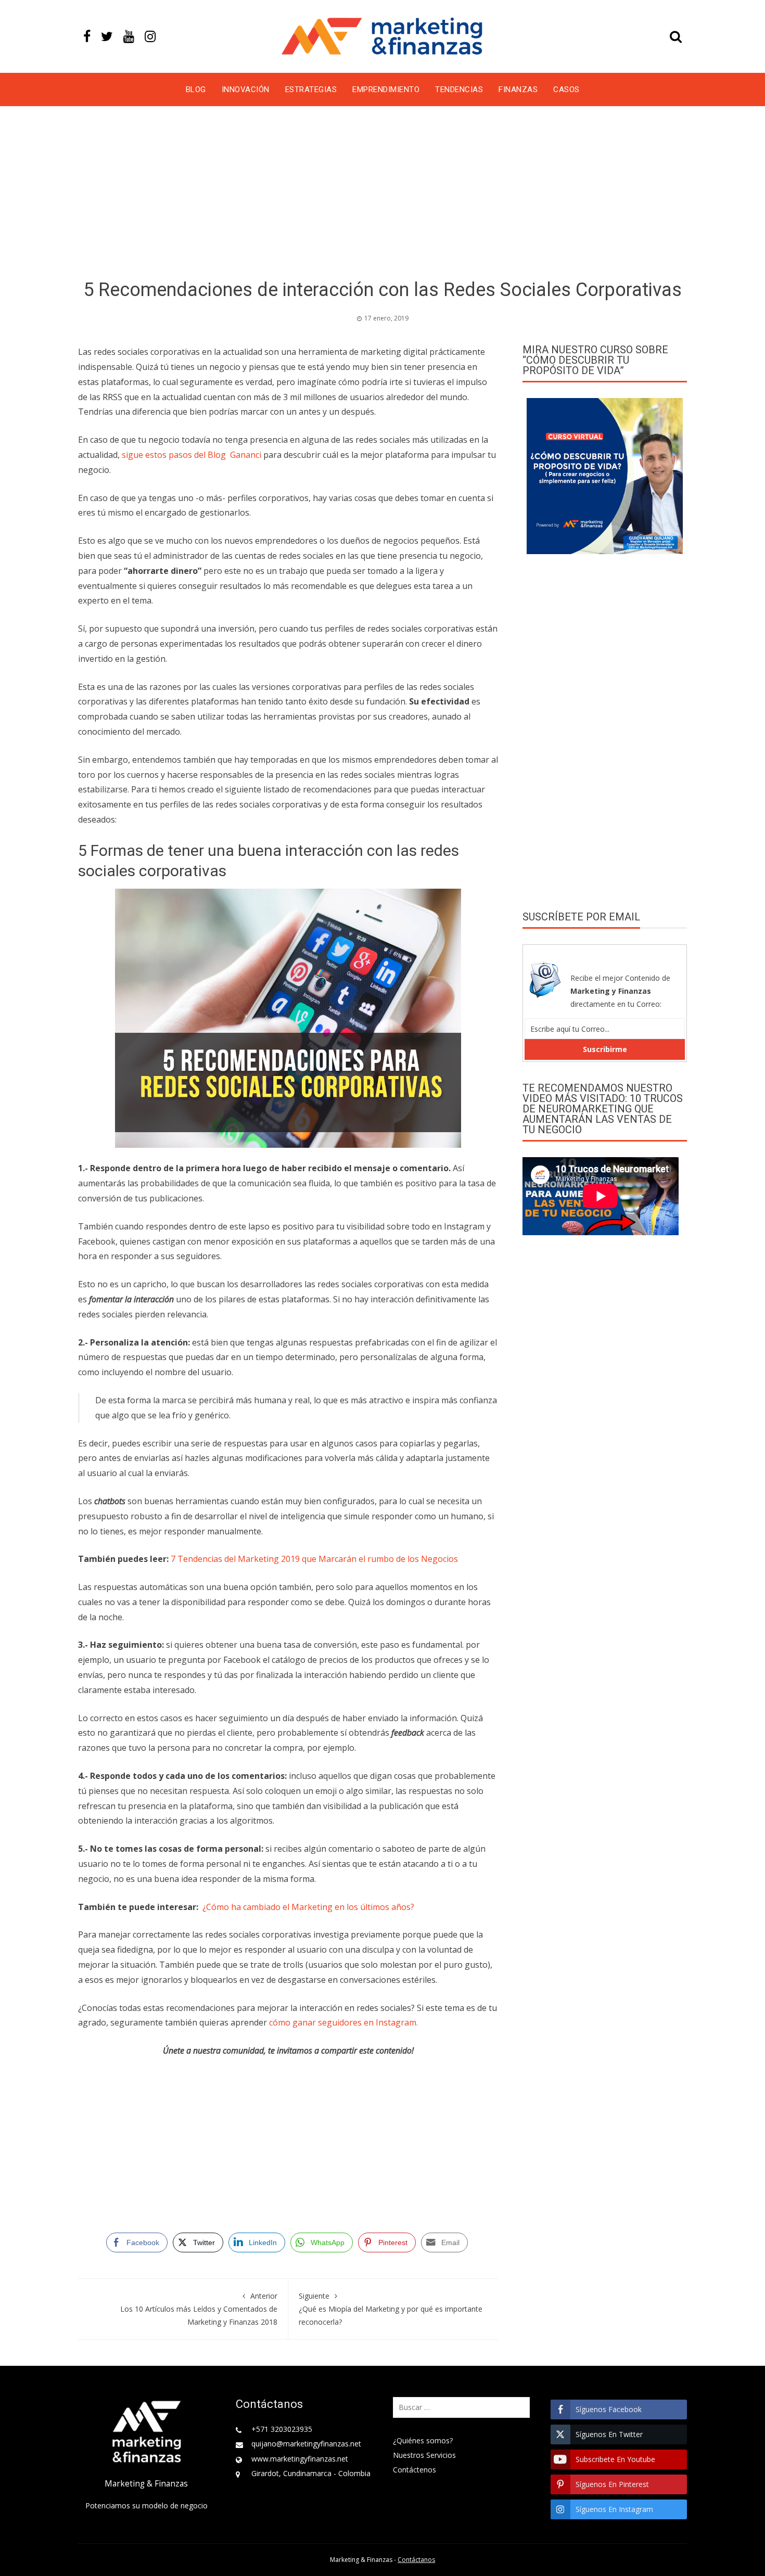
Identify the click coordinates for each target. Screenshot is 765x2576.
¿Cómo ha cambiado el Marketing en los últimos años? (308, 1907)
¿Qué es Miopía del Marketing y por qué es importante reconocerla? (391, 2309)
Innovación (246, 89)
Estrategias (311, 89)
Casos (566, 89)
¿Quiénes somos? (423, 2440)
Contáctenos (415, 2470)
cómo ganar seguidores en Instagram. (343, 2022)
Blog (196, 89)
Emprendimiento (386, 89)
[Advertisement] (382, 195)
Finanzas (518, 89)
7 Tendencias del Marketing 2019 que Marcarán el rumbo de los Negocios (314, 1559)
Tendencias (459, 89)
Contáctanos (416, 2560)
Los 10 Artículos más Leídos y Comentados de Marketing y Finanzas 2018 (199, 2309)
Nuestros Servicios (424, 2455)
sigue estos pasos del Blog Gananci (193, 455)
